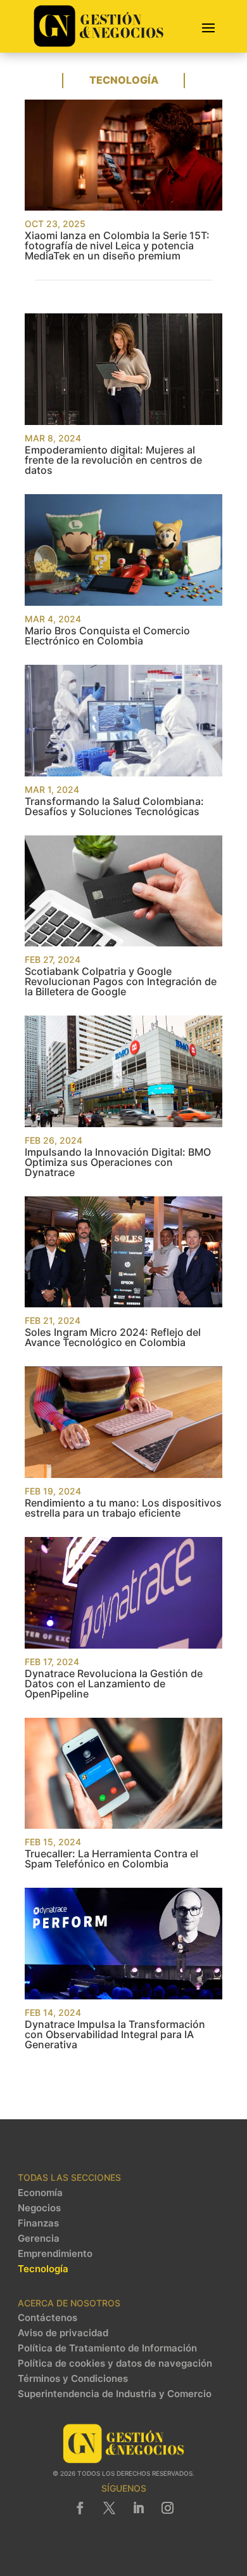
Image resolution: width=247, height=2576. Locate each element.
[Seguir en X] (109, 2508)
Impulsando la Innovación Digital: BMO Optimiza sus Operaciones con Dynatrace (118, 1162)
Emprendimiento (55, 2254)
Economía (40, 2193)
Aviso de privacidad (63, 2333)
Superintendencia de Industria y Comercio (115, 2394)
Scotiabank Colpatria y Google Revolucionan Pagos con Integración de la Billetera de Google (121, 981)
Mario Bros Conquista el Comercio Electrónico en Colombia (107, 636)
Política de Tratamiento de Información (107, 2348)
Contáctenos (47, 2318)
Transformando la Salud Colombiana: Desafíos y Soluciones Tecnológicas (114, 806)
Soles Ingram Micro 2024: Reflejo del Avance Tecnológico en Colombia (113, 1337)
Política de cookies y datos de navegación (115, 2364)
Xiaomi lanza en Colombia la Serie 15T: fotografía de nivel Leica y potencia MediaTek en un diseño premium (117, 245)
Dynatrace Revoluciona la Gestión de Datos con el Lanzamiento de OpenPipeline (114, 1684)
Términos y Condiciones (73, 2379)
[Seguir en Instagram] (167, 2508)
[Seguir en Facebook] (80, 2508)
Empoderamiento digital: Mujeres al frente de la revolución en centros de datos (113, 460)
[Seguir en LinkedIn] (138, 2508)
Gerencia (39, 2239)
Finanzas (38, 2223)
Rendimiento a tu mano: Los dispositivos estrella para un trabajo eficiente (123, 1508)
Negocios (39, 2208)
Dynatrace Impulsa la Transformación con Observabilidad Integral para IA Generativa (115, 2034)
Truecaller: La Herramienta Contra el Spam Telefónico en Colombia (111, 1859)
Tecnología (43, 2269)
